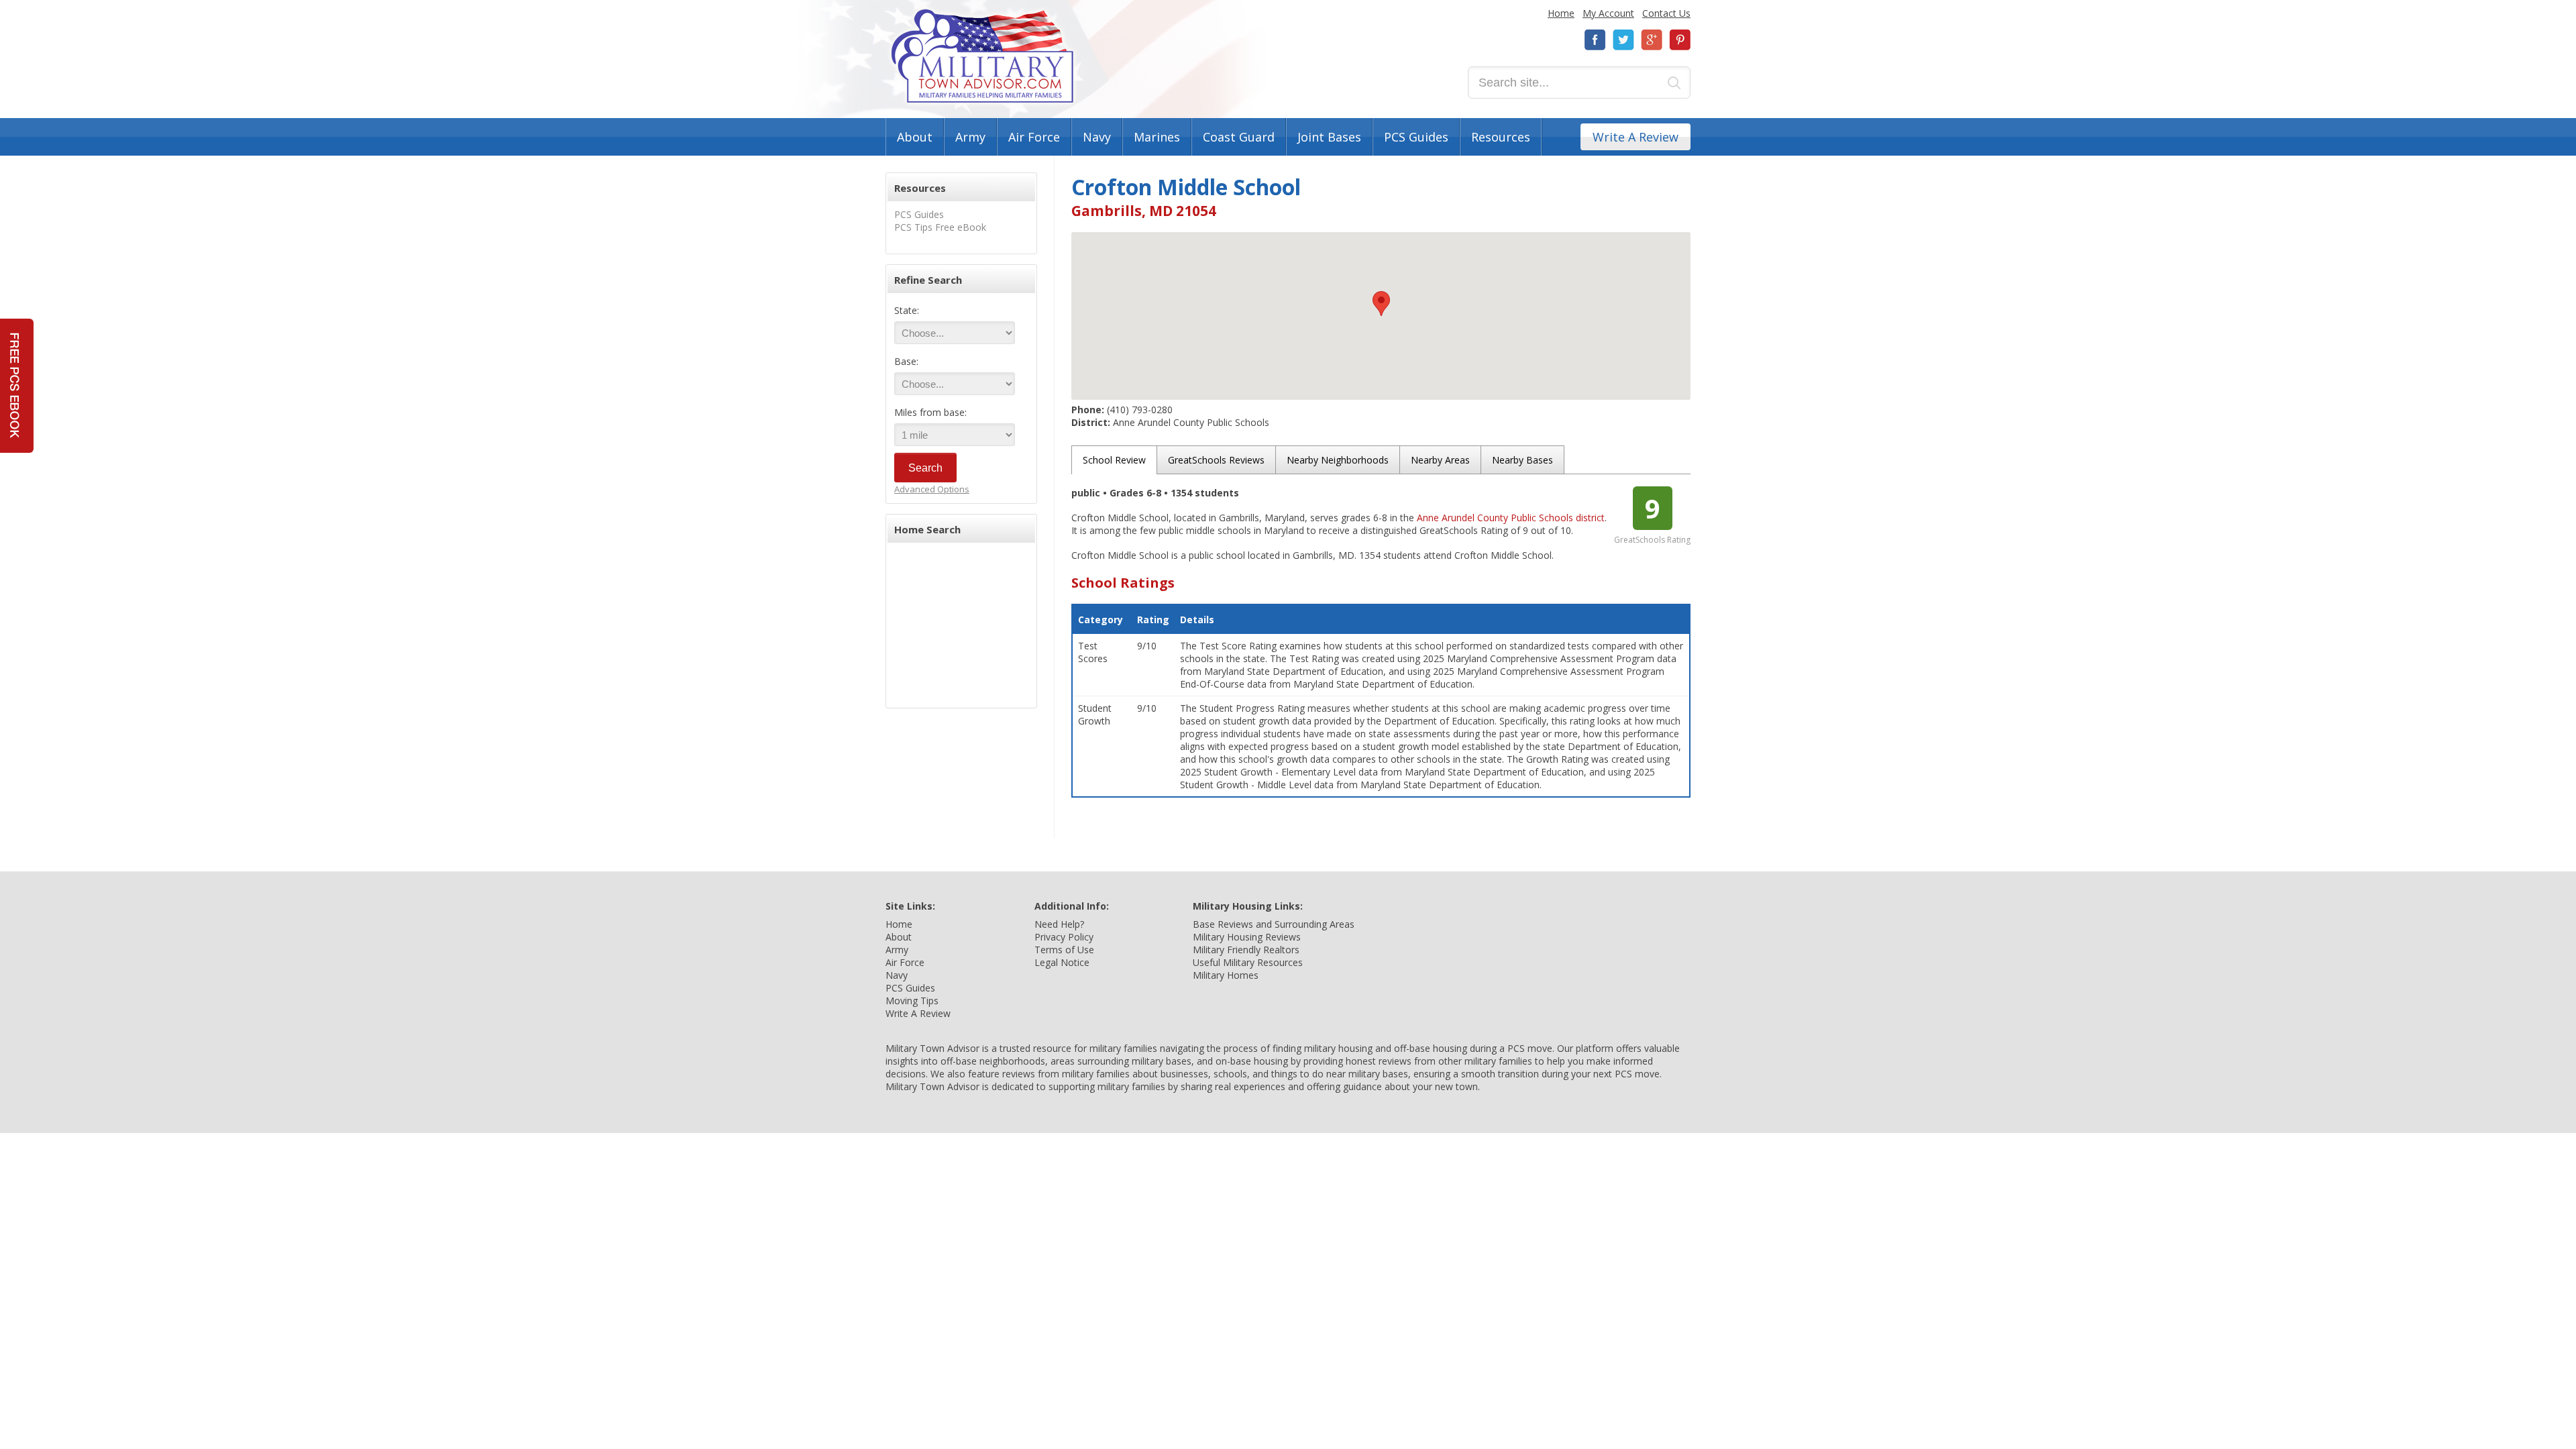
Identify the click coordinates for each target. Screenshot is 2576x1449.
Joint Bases (1329, 137)
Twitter (1623, 40)
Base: (906, 361)
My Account (1608, 13)
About (915, 137)
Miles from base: (930, 412)
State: (907, 310)
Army (970, 137)
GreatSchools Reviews (1216, 460)
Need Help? (1059, 924)
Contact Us (1666, 13)
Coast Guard (1239, 137)
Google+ (1652, 40)
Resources (1501, 137)
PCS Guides (1416, 137)
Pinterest (1680, 40)
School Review (1114, 460)
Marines (1157, 137)
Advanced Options (932, 489)
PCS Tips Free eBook (940, 227)
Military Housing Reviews (1247, 937)
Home (1561, 13)
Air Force (1034, 137)
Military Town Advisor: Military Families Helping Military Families (982, 56)
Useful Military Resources (1248, 962)
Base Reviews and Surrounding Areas (1274, 924)
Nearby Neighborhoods (1338, 460)
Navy (1097, 137)
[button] (1381, 304)
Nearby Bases (1522, 460)
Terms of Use (1064, 950)
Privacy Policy (1064, 937)
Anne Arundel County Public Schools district (1511, 518)
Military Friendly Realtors (1246, 950)
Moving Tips (912, 1001)
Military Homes (1226, 975)
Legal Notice (1062, 962)
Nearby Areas (1440, 460)
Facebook (1595, 40)
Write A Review (1635, 137)
